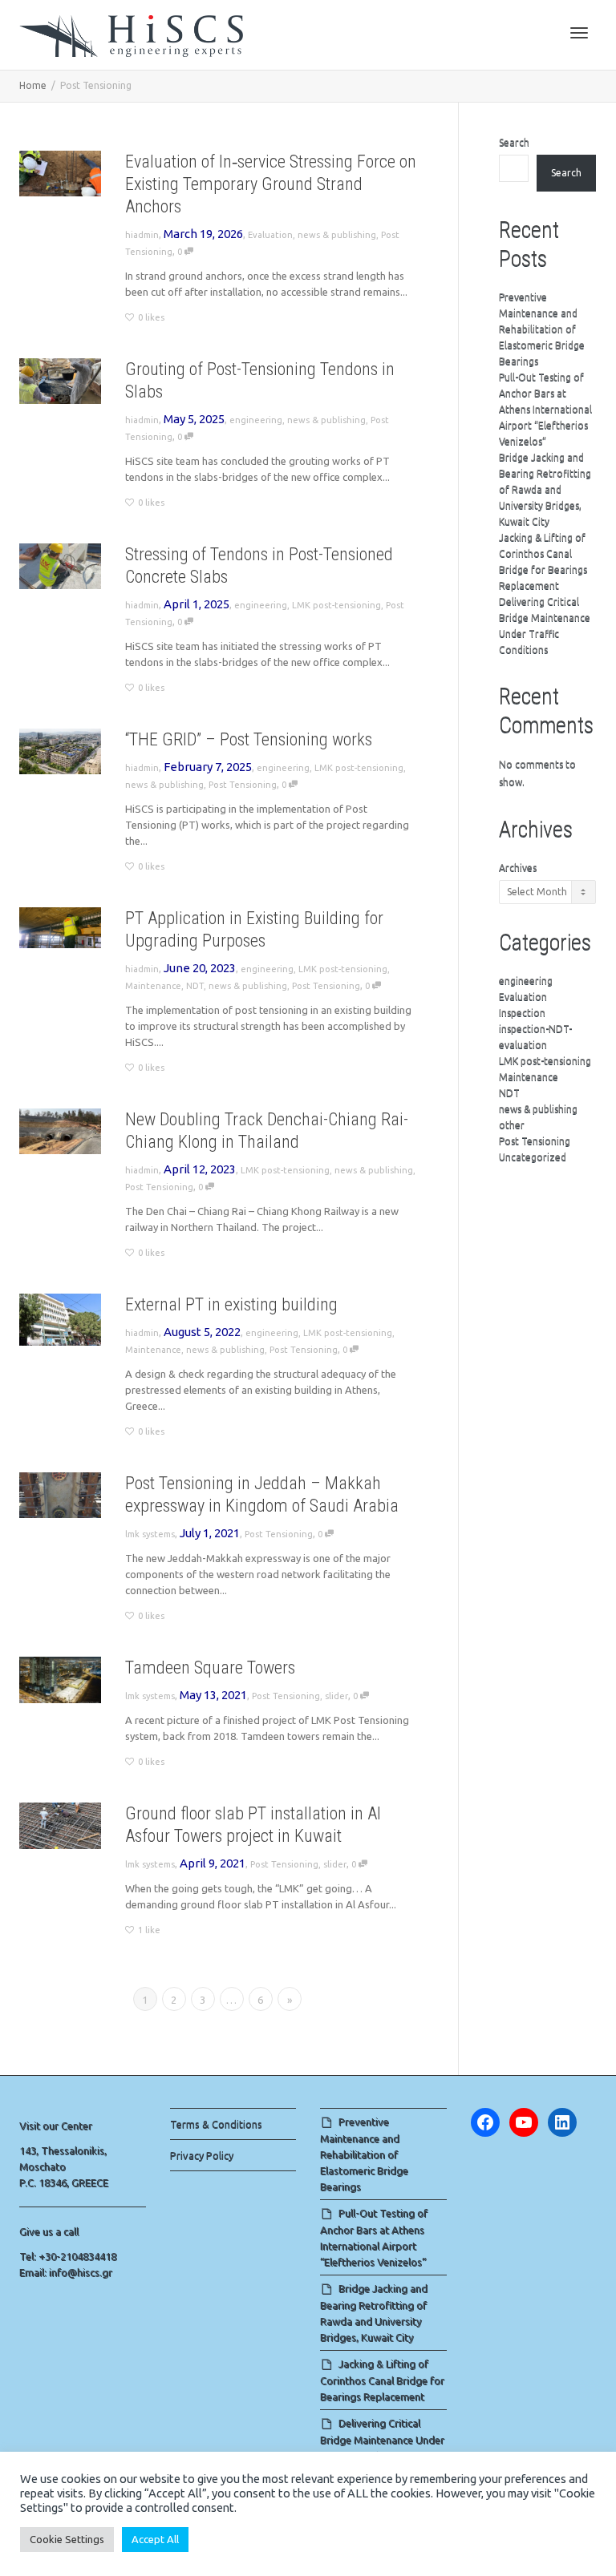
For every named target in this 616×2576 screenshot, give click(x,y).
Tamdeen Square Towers (210, 1668)
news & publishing (337, 235)
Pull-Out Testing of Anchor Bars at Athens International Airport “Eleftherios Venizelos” (545, 409)
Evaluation (270, 235)
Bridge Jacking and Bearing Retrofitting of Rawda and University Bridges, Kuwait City (545, 489)
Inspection (522, 1013)
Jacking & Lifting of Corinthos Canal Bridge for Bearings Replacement (382, 2380)
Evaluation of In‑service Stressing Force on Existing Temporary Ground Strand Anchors (271, 184)
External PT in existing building (231, 1304)
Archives (518, 868)
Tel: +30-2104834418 (68, 2256)
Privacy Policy (202, 2155)
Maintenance (153, 986)
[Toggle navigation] (579, 33)
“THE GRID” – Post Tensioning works (249, 739)
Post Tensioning (243, 785)
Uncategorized (533, 1157)
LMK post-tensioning (336, 605)
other (512, 1125)
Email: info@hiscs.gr (66, 2272)
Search (514, 142)
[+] (60, 174)
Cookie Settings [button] (67, 2539)
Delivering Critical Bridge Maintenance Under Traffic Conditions (382, 2439)
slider (336, 1696)
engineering (256, 420)
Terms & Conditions (216, 2124)
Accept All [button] (155, 2539)
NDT (195, 986)
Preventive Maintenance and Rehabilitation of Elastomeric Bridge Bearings (542, 329)
